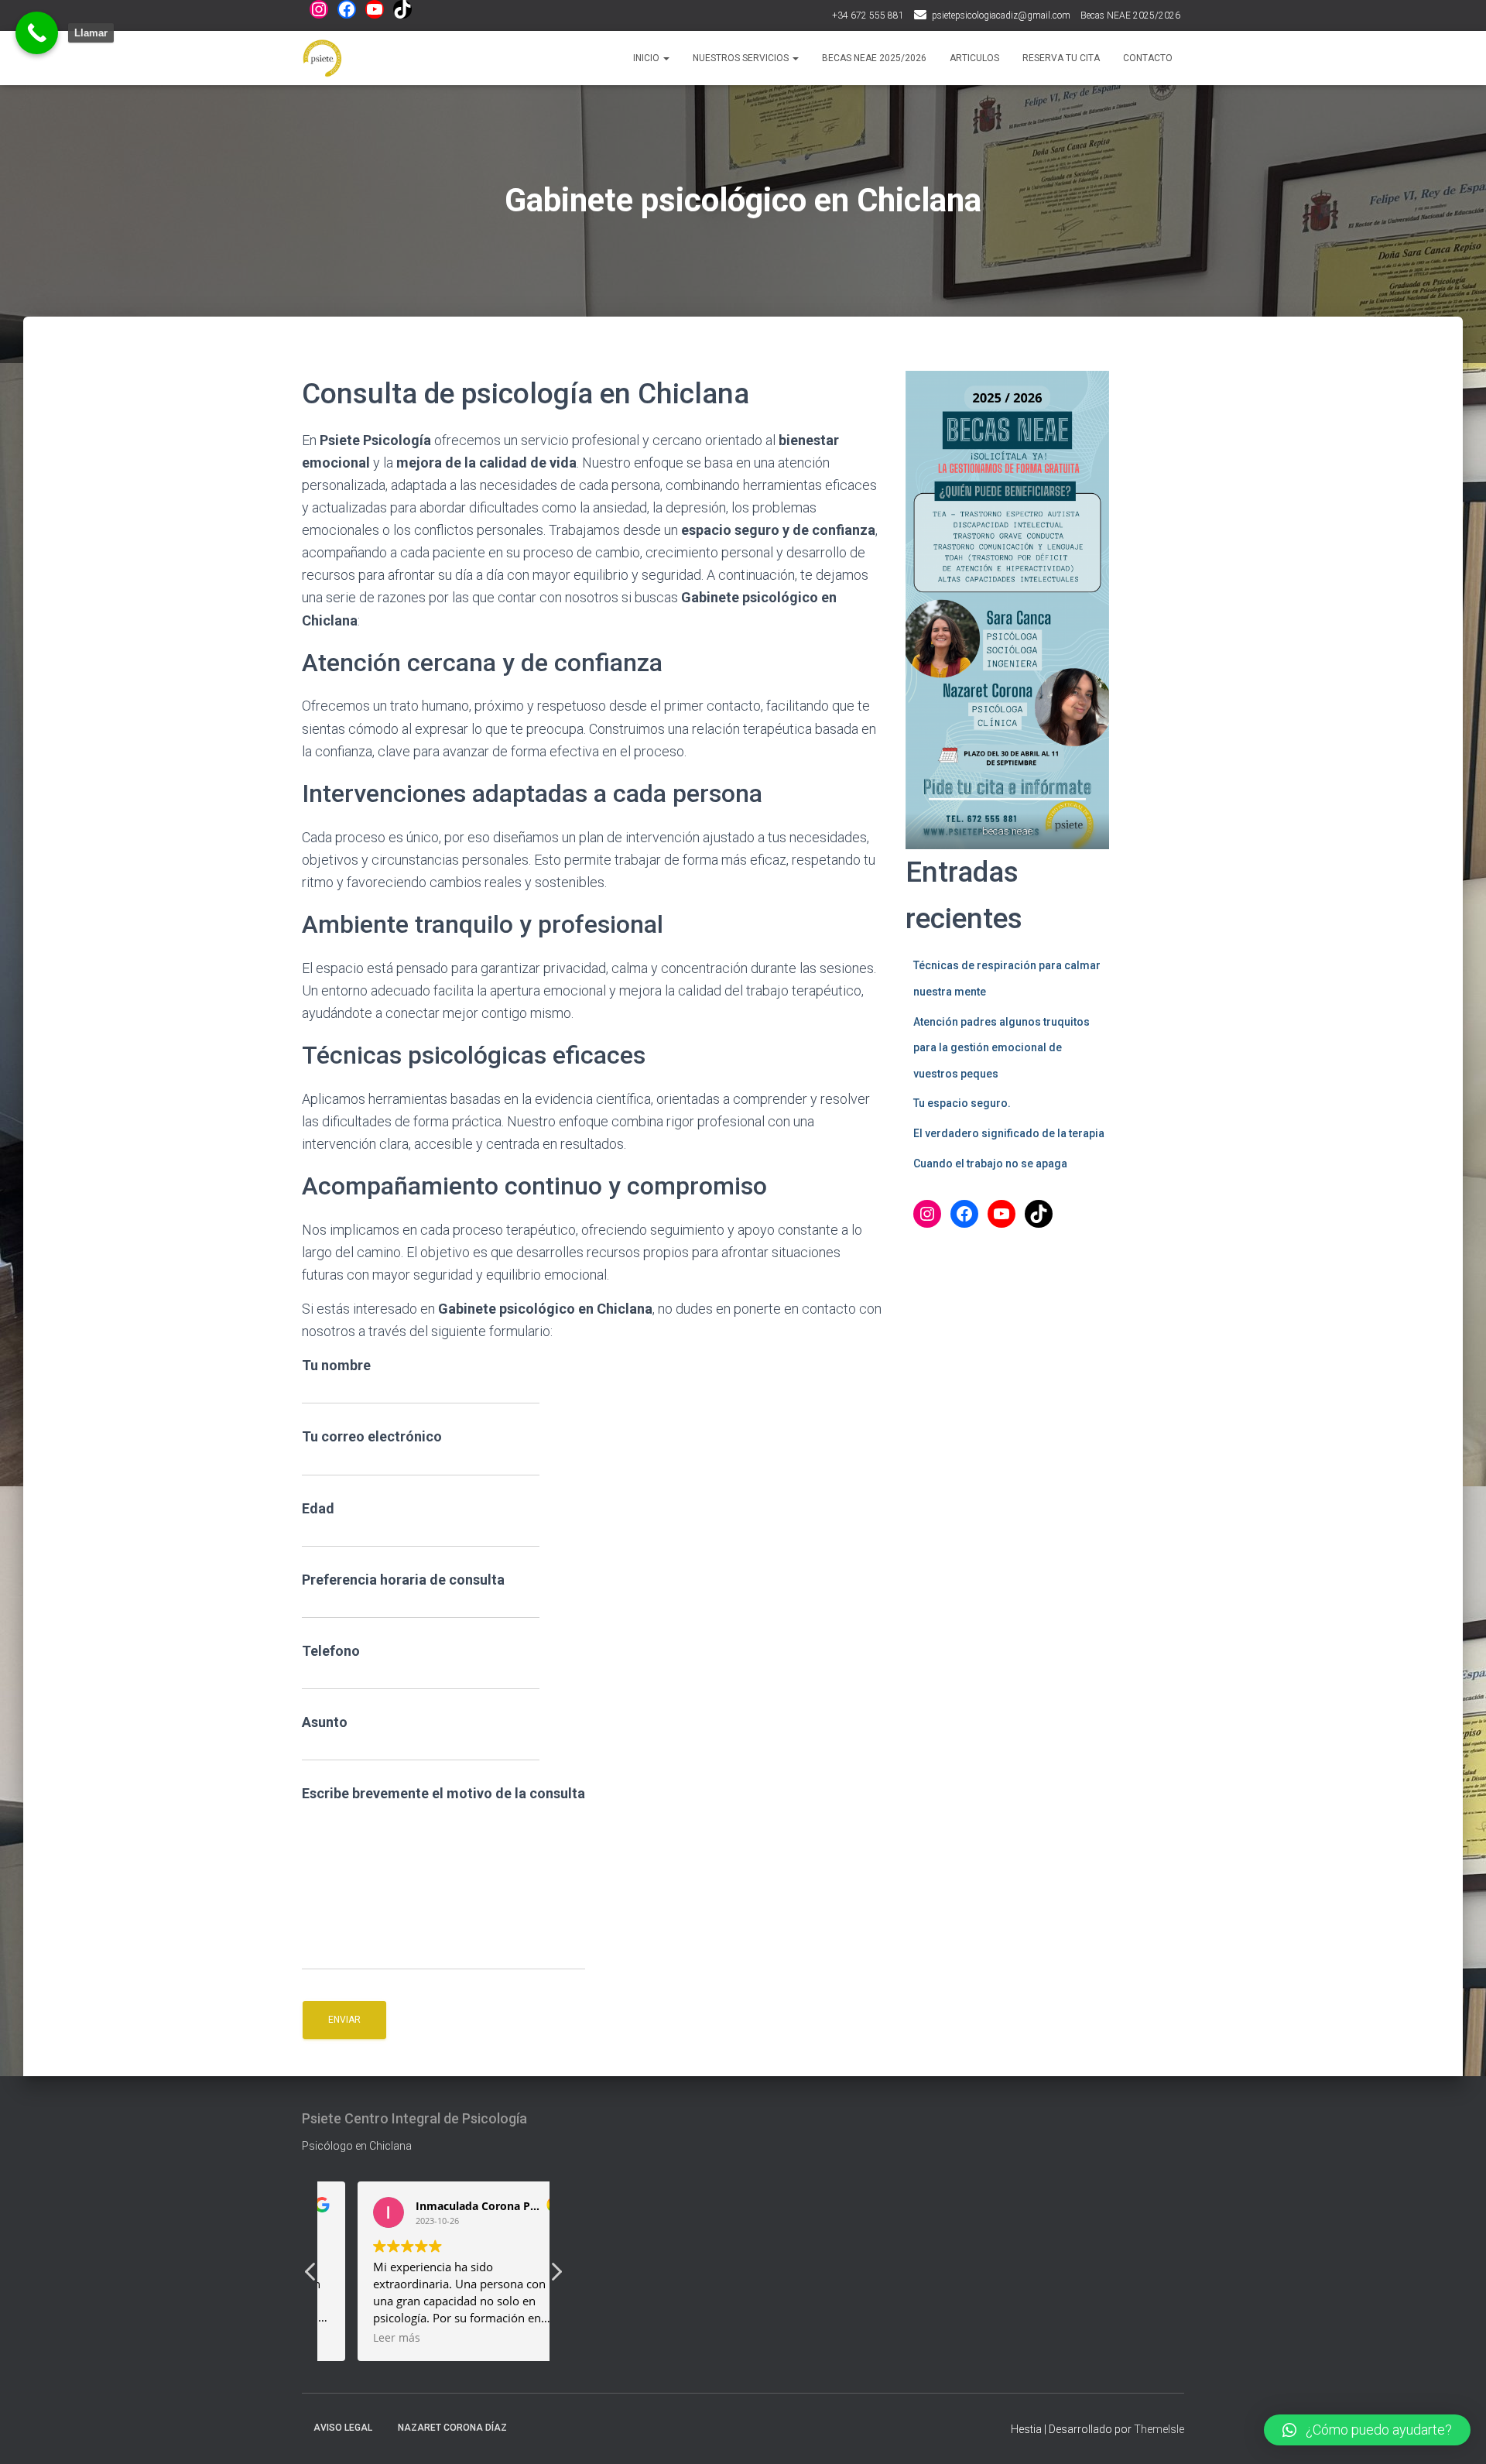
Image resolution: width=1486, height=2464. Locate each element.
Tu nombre (336, 1365)
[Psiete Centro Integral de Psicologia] (322, 58)
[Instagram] (319, 9)
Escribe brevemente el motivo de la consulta (443, 1793)
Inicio (647, 58)
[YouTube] (375, 9)
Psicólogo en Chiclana (357, 2146)
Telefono (331, 1651)
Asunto (325, 1722)
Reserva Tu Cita (1061, 58)
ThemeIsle (1159, 2429)
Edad (318, 1508)
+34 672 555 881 (868, 15)
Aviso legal (343, 2428)
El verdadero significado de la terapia (1009, 1133)
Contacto (1148, 58)
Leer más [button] (363, 2338)
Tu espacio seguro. (962, 1103)
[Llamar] (37, 33)
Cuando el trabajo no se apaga (990, 1163)
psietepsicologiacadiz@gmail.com (1001, 15)
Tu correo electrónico (372, 1436)
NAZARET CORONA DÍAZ (452, 2428)
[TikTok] (402, 9)
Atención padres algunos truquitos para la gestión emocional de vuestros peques (1002, 1048)
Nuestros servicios (742, 58)
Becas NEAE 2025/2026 (1130, 15)
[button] (556, 2276)
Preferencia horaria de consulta (403, 1580)
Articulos (974, 58)
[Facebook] (347, 9)
